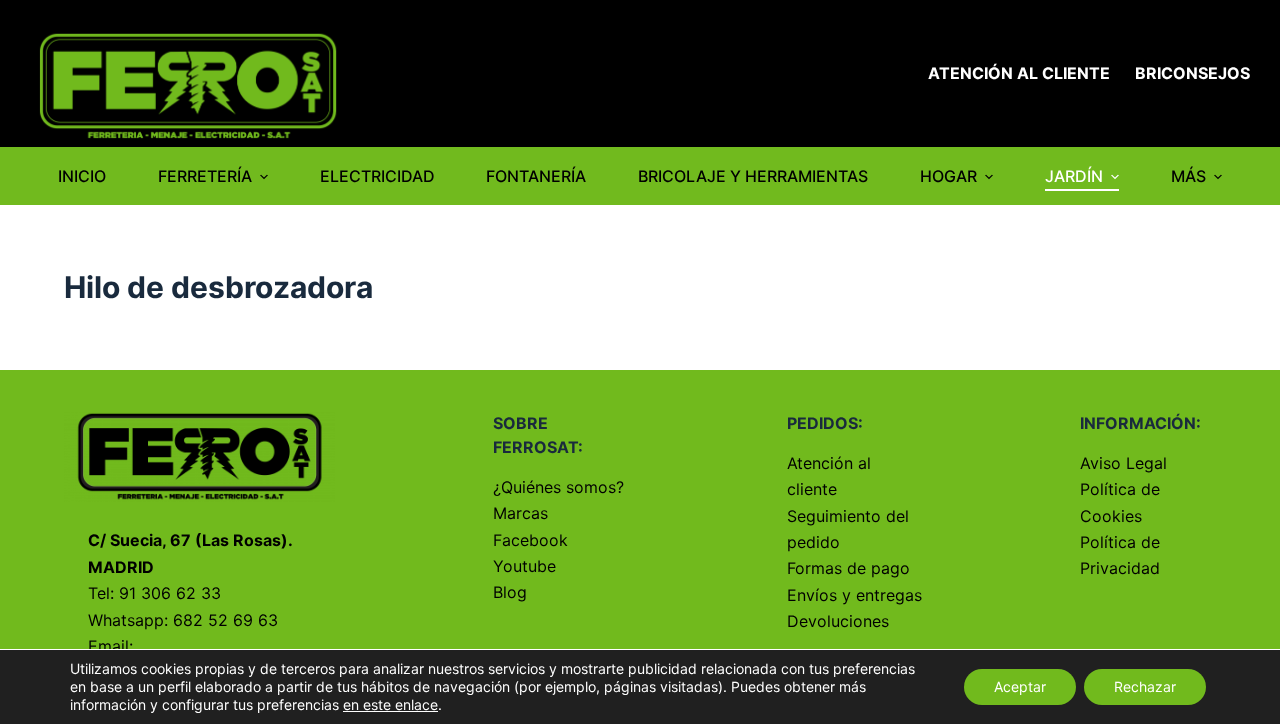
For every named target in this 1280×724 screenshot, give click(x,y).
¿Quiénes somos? (558, 487)
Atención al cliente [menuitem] (1019, 73)
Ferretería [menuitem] (205, 176)
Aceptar (1020, 686)
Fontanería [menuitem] (536, 176)
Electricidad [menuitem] (377, 176)
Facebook (530, 540)
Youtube (524, 566)
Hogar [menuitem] (948, 176)
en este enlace (390, 704)
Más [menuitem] (1188, 176)
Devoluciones (838, 621)
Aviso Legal (1123, 463)
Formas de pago (848, 568)
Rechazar (1145, 686)
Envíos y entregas (854, 595)
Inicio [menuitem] (82, 176)
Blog (510, 592)
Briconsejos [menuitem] (1192, 73)
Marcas (520, 513)
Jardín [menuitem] (1074, 176)
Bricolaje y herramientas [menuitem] (753, 176)
